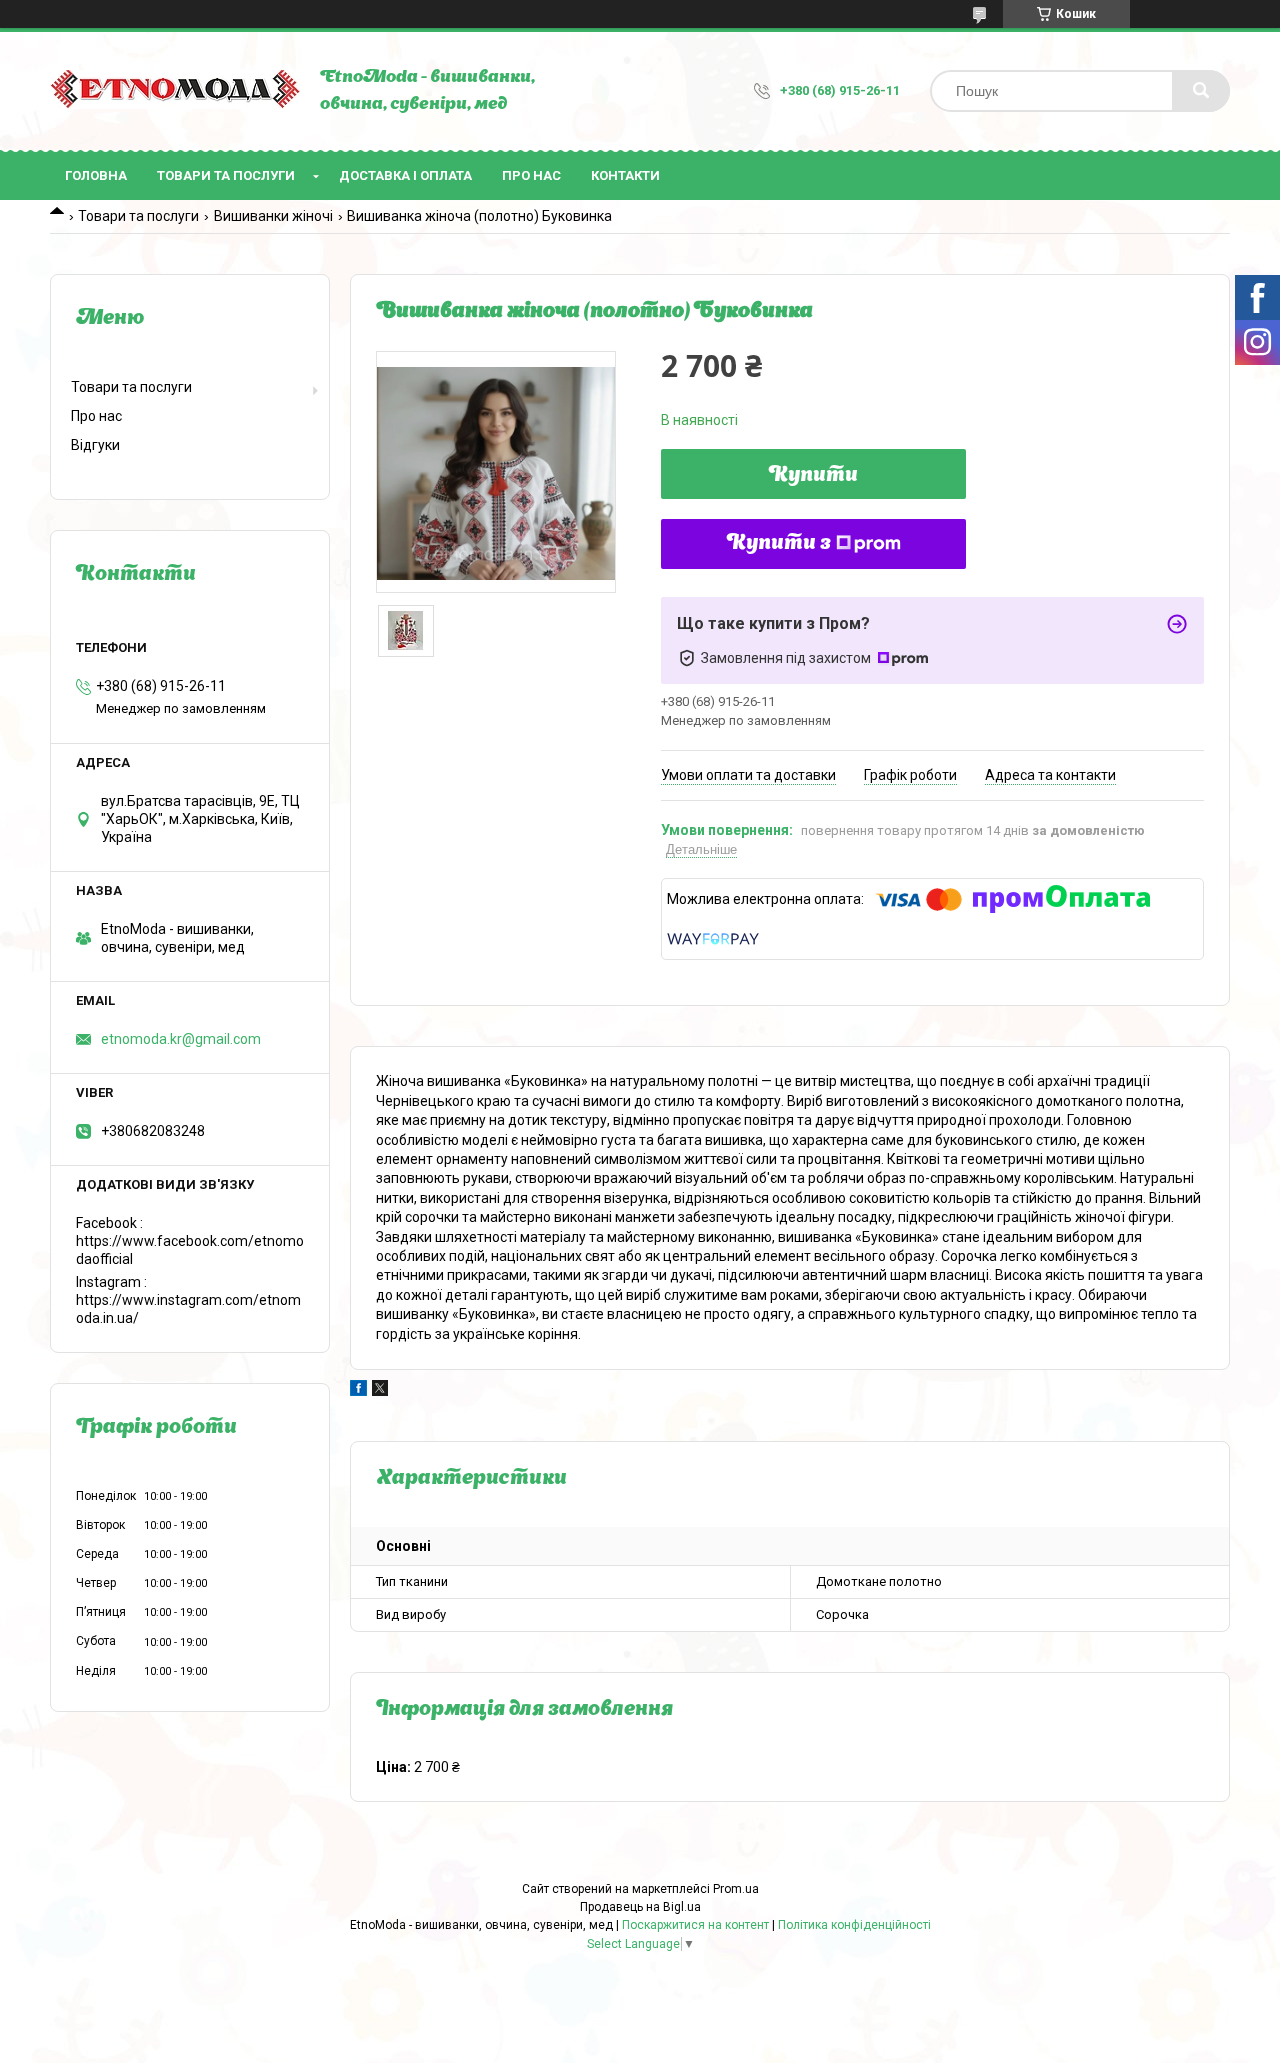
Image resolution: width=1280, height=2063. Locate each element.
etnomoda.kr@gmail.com (181, 1039)
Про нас (531, 175)
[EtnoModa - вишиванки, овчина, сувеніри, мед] (175, 91)
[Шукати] (1201, 91)
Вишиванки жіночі (273, 216)
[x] (380, 1391)
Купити (813, 476)
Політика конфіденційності (854, 1925)
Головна (96, 175)
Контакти (625, 175)
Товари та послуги (226, 175)
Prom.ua (736, 1889)
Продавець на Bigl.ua (640, 1907)
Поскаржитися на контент (695, 1925)
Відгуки (95, 445)
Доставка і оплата (405, 175)
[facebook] (358, 1391)
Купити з (779, 544)
